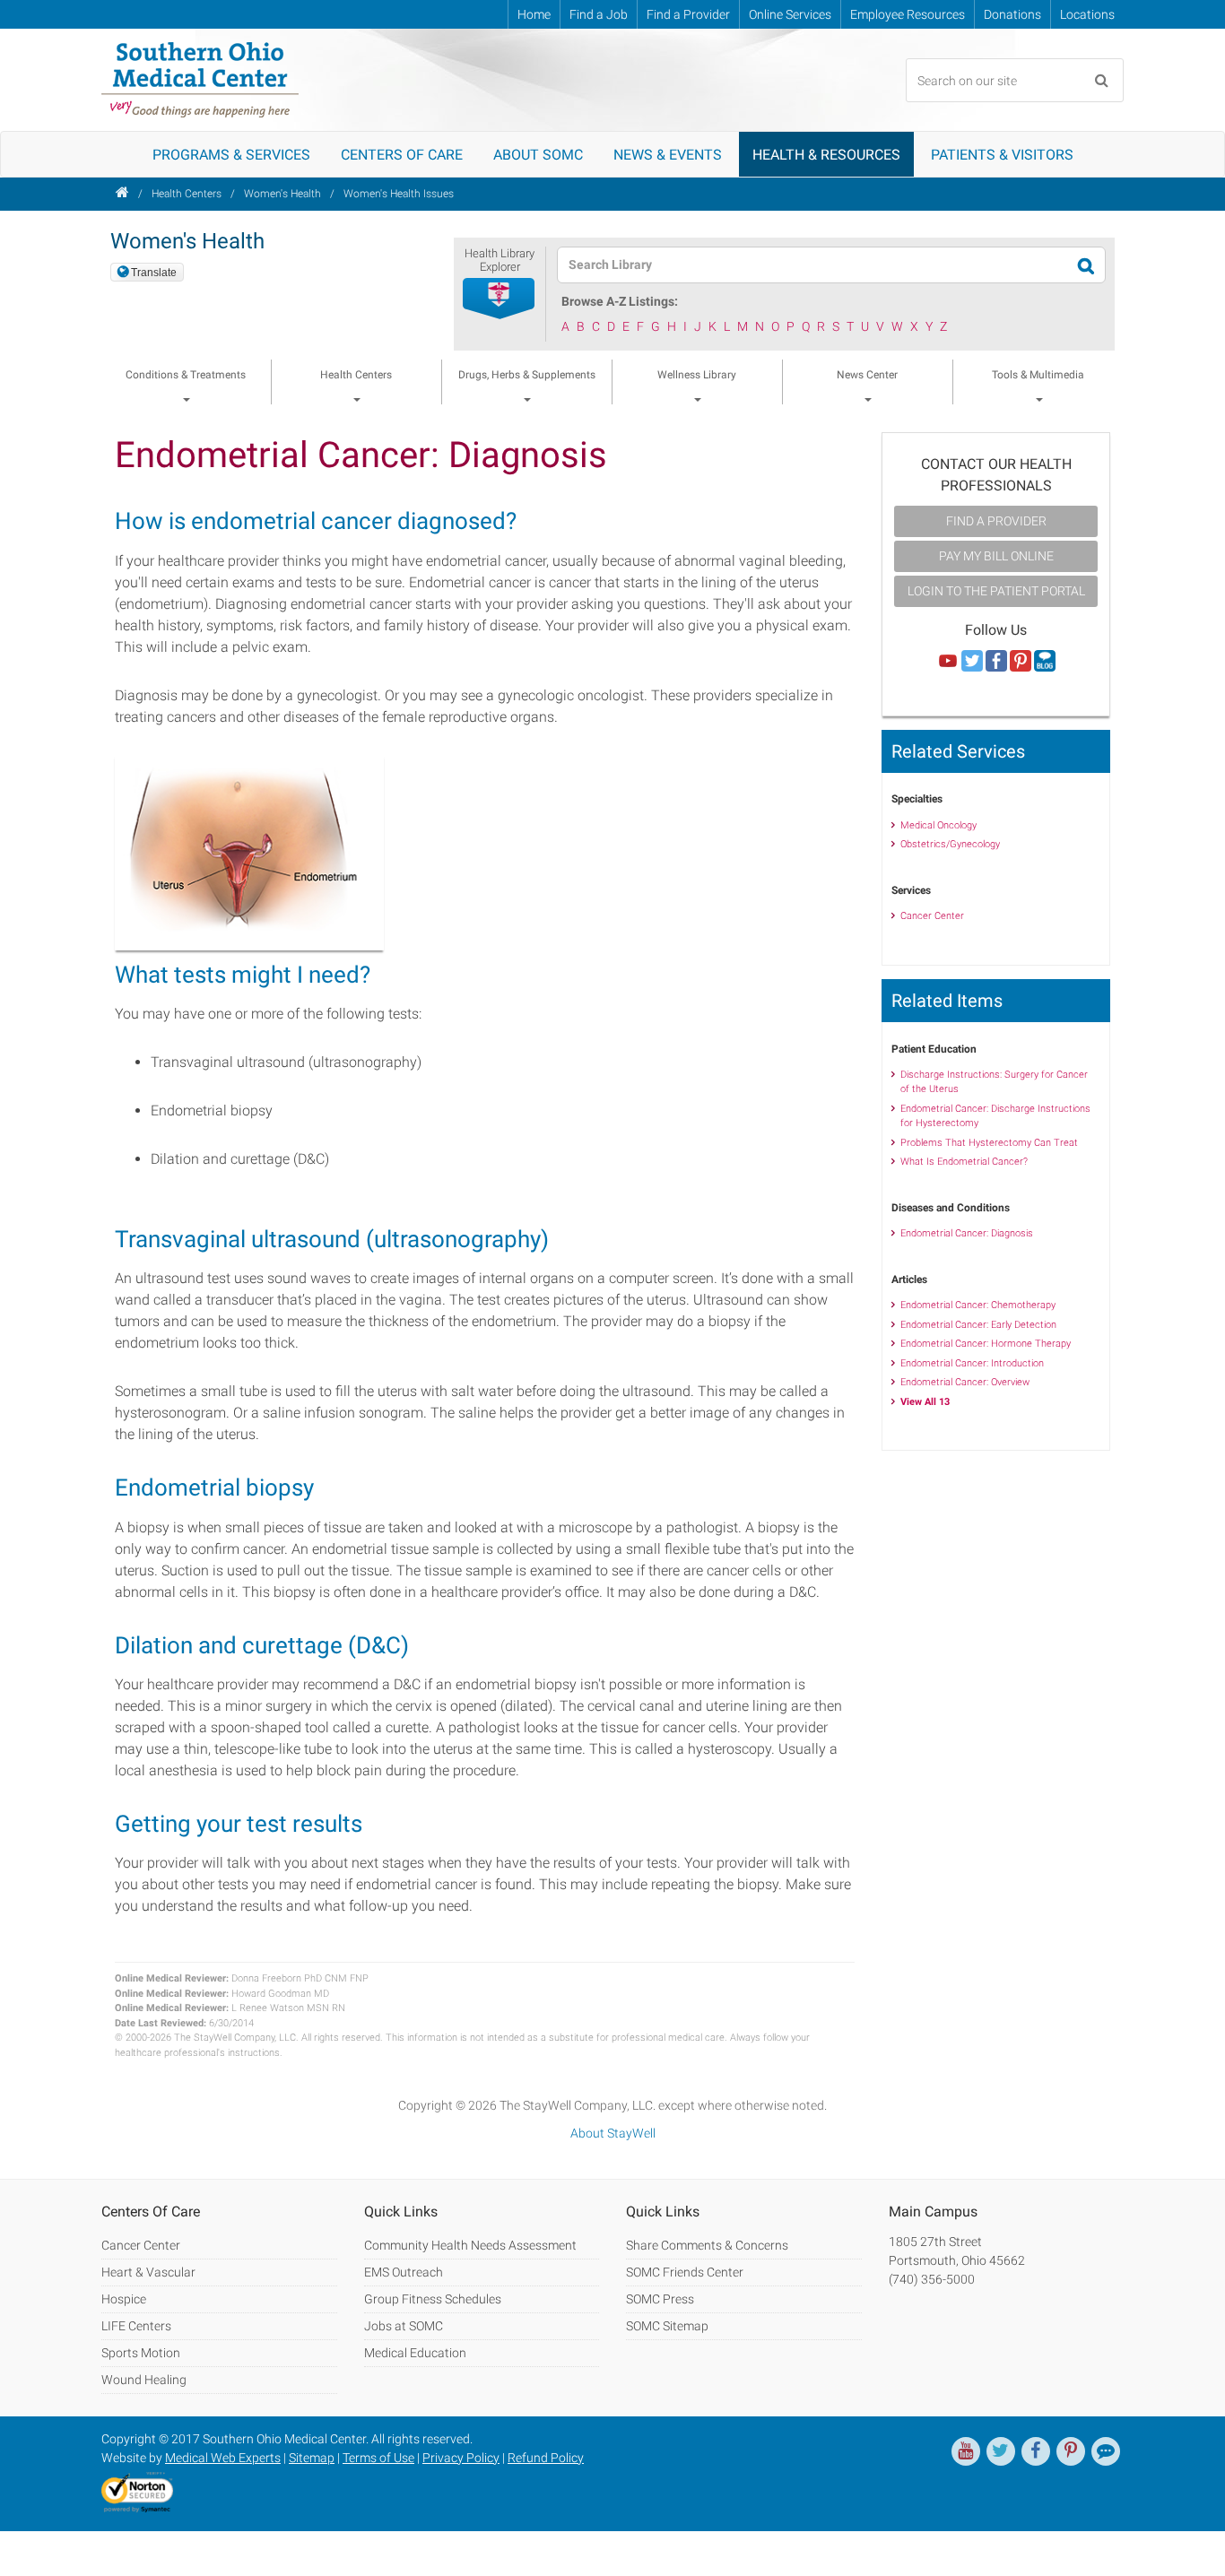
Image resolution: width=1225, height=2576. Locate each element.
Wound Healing (144, 2380)
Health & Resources (826, 155)
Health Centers (187, 194)
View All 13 (925, 1402)
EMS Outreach (404, 2272)
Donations (1012, 14)
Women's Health (282, 194)
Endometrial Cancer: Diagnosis (967, 1233)
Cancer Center (932, 916)
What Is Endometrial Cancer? (964, 1162)
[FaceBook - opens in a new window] (1036, 2451)
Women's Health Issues (399, 194)
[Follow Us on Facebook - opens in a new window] (996, 662)
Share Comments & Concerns (707, 2245)
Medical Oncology (938, 825)
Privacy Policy (461, 2458)
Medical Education (415, 2353)
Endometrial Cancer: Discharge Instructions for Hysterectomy (995, 1116)
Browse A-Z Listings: (620, 301)
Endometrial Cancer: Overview (965, 1382)
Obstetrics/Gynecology (950, 844)
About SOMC (538, 155)
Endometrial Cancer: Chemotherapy (978, 1305)
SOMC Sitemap (667, 2326)
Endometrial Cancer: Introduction (972, 1363)
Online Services (790, 14)
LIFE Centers (136, 2326)
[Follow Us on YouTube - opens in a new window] (948, 662)
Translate (154, 273)
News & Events (668, 155)
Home (534, 14)
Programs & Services (231, 155)
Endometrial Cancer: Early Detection (978, 1325)
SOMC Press (660, 2299)
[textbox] (820, 265)
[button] (500, 299)
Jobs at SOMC (404, 2326)
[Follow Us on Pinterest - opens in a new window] (1021, 662)
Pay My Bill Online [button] (996, 556)
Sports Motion (141, 2353)
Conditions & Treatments (186, 375)
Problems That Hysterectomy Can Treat (989, 1143)
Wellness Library (697, 375)
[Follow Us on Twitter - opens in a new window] (972, 662)
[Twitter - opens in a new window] (1001, 2451)
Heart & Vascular (148, 2272)
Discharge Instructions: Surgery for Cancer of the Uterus (994, 1082)
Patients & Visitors (1002, 155)
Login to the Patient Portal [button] (996, 591)
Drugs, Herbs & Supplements (527, 375)
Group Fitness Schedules (433, 2299)
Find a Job (599, 14)
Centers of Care (402, 155)
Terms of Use (378, 2458)
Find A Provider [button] (996, 521)
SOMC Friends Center (685, 2272)
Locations (1087, 14)
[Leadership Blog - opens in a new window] (1106, 2451)
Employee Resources (908, 14)
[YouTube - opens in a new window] (966, 2451)
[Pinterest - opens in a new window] (1071, 2451)
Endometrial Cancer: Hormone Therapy (986, 1344)
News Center (867, 375)
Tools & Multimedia (1038, 375)
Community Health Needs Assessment (470, 2245)
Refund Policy (546, 2458)
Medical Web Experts (223, 2458)
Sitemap (312, 2458)
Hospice (124, 2299)
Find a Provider (688, 14)
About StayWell (613, 2133)
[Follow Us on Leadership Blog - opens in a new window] (1045, 662)
